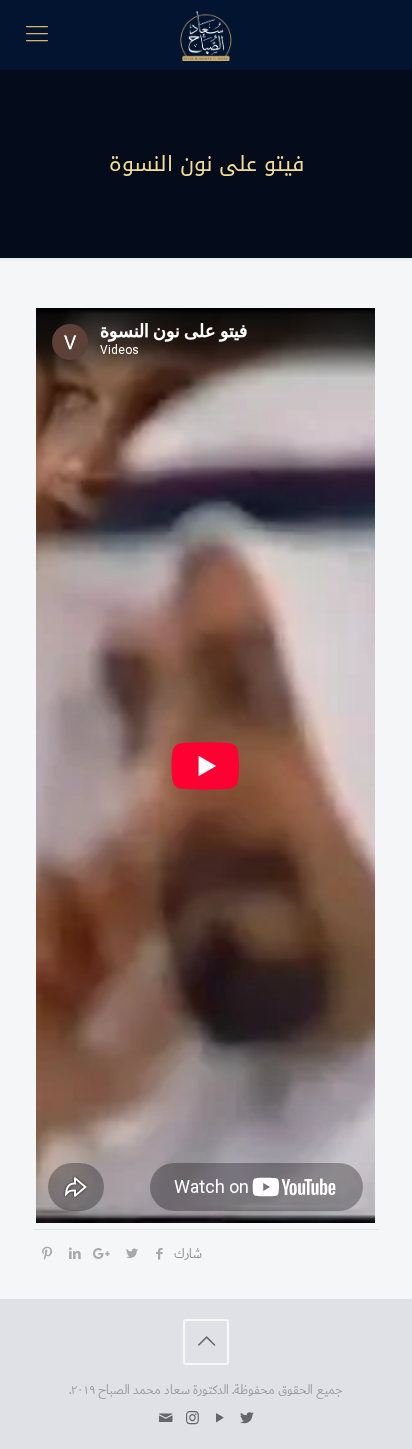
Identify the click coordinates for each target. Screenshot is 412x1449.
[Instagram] (192, 1418)
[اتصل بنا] (165, 1418)
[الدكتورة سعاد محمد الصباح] (206, 35)
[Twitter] (246, 1418)
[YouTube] (219, 1418)
